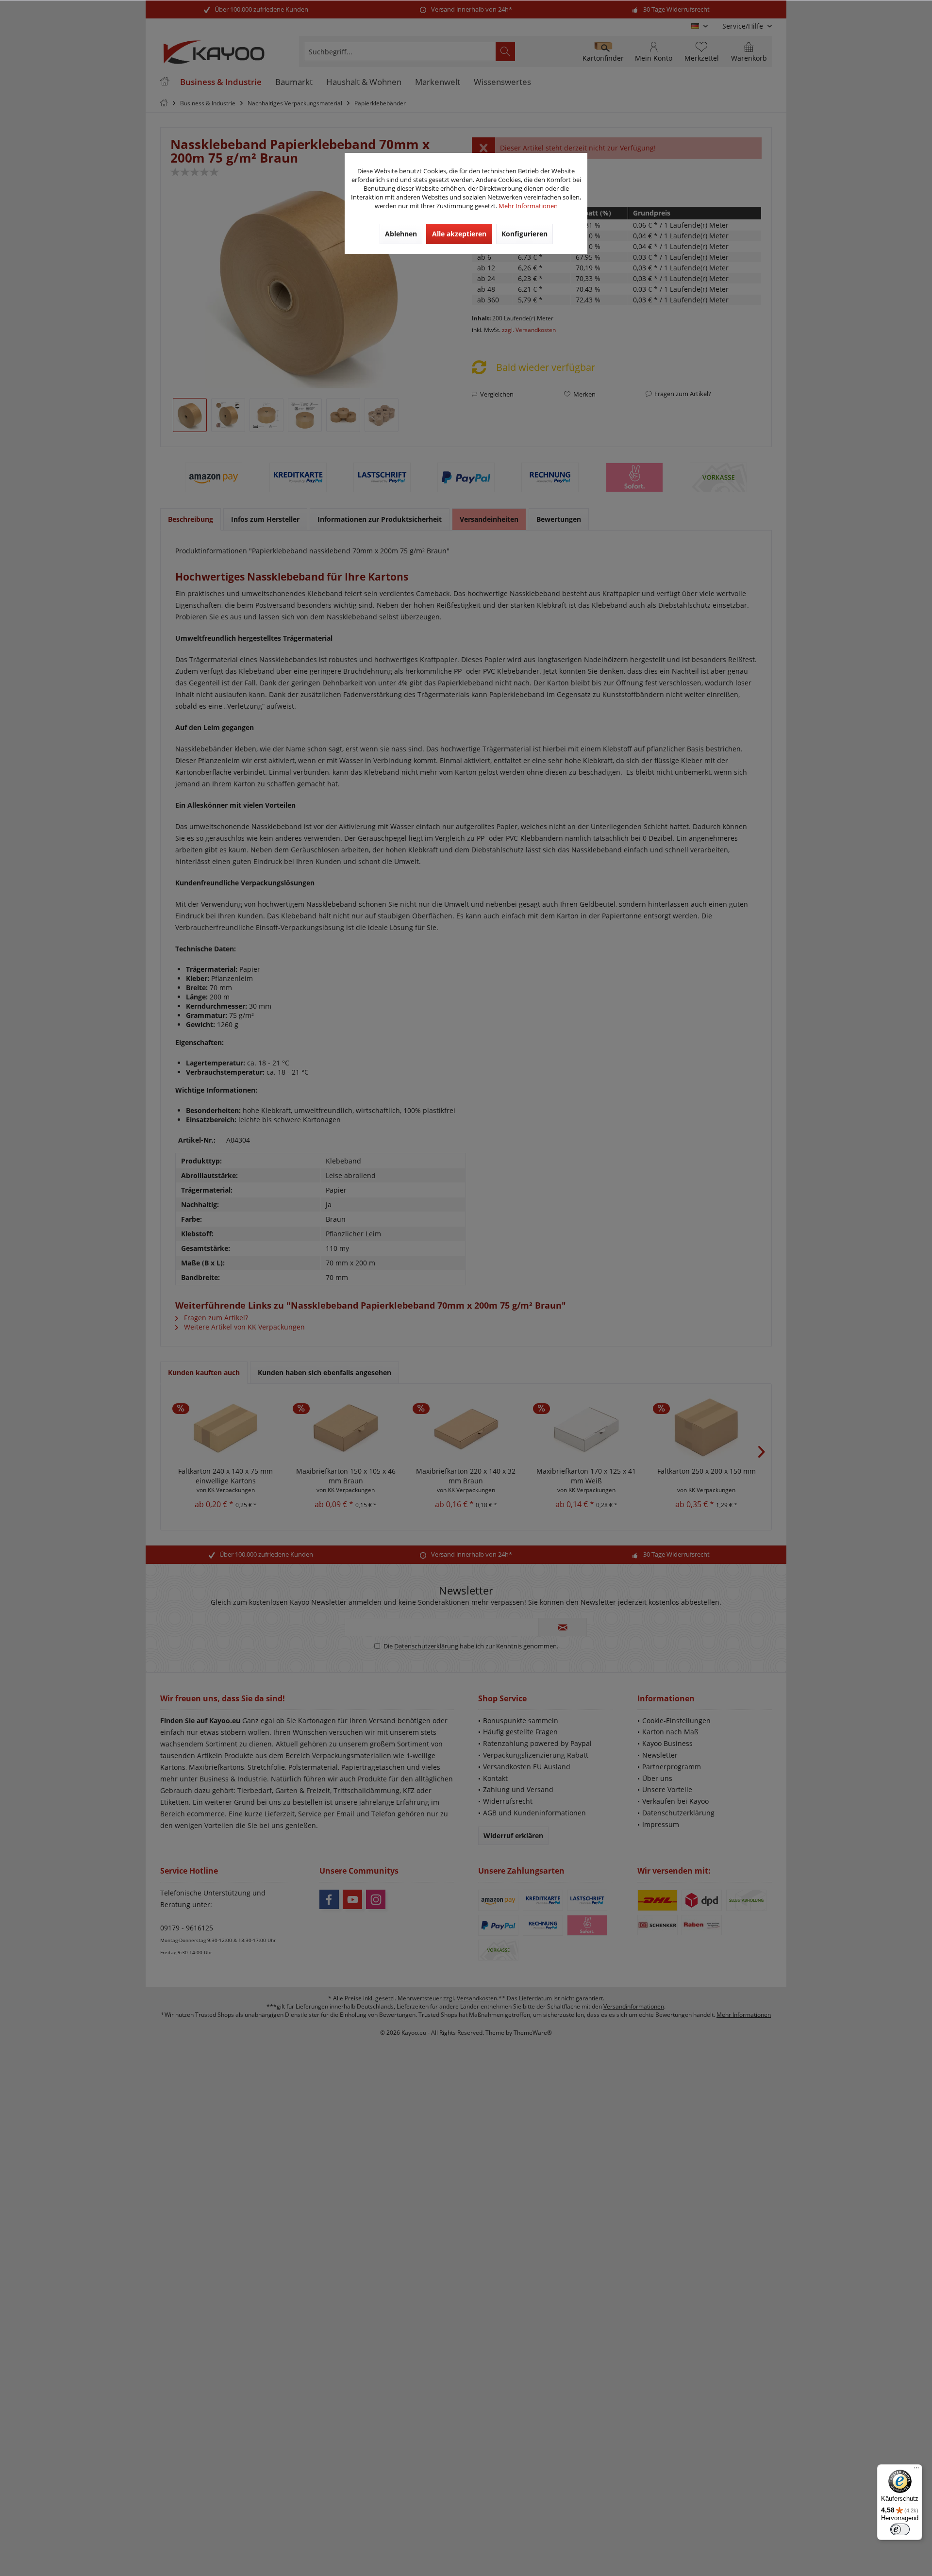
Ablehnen (401, 234)
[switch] (900, 2529)
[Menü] (916, 2470)
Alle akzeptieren (459, 234)
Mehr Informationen (528, 206)
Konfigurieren (524, 234)
